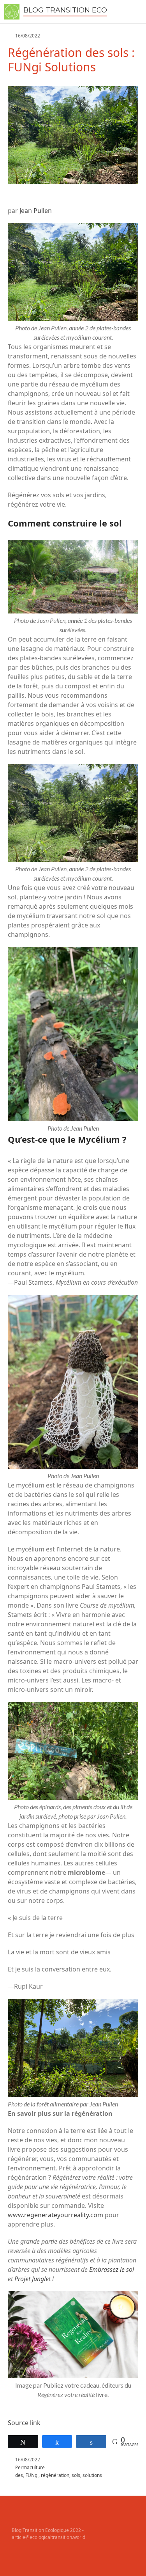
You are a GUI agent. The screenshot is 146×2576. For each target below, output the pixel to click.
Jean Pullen (36, 211)
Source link (24, 2423)
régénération (55, 2475)
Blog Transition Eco (65, 10)
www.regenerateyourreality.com (55, 2215)
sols (76, 2475)
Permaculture (30, 2467)
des (19, 2475)
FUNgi (32, 2475)
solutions (92, 2475)
